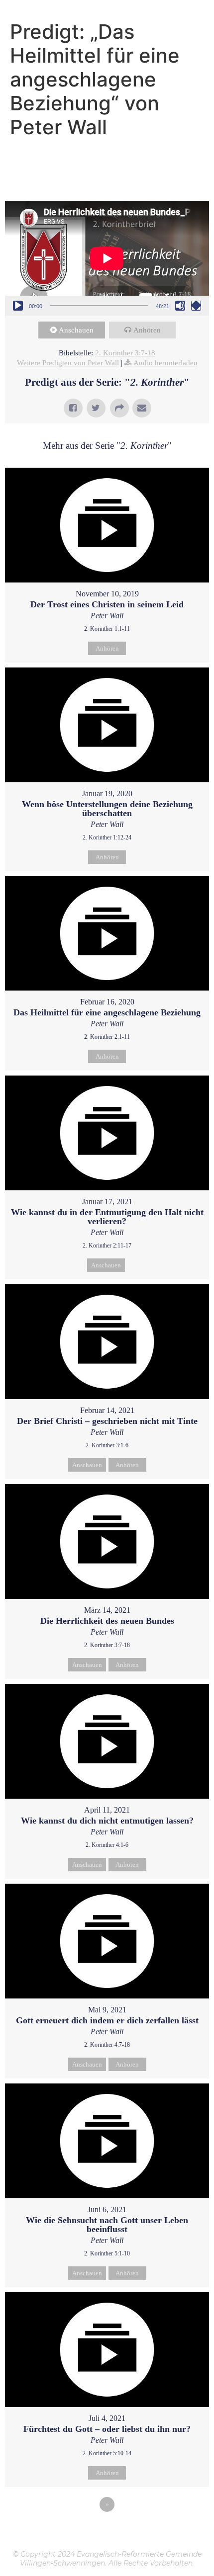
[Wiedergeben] (18, 306)
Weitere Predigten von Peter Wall (68, 363)
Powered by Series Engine (107, 2532)
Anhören (147, 330)
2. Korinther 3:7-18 (125, 353)
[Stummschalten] (180, 306)
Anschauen (76, 330)
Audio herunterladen (165, 363)
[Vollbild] (196, 306)
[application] (107, 258)
